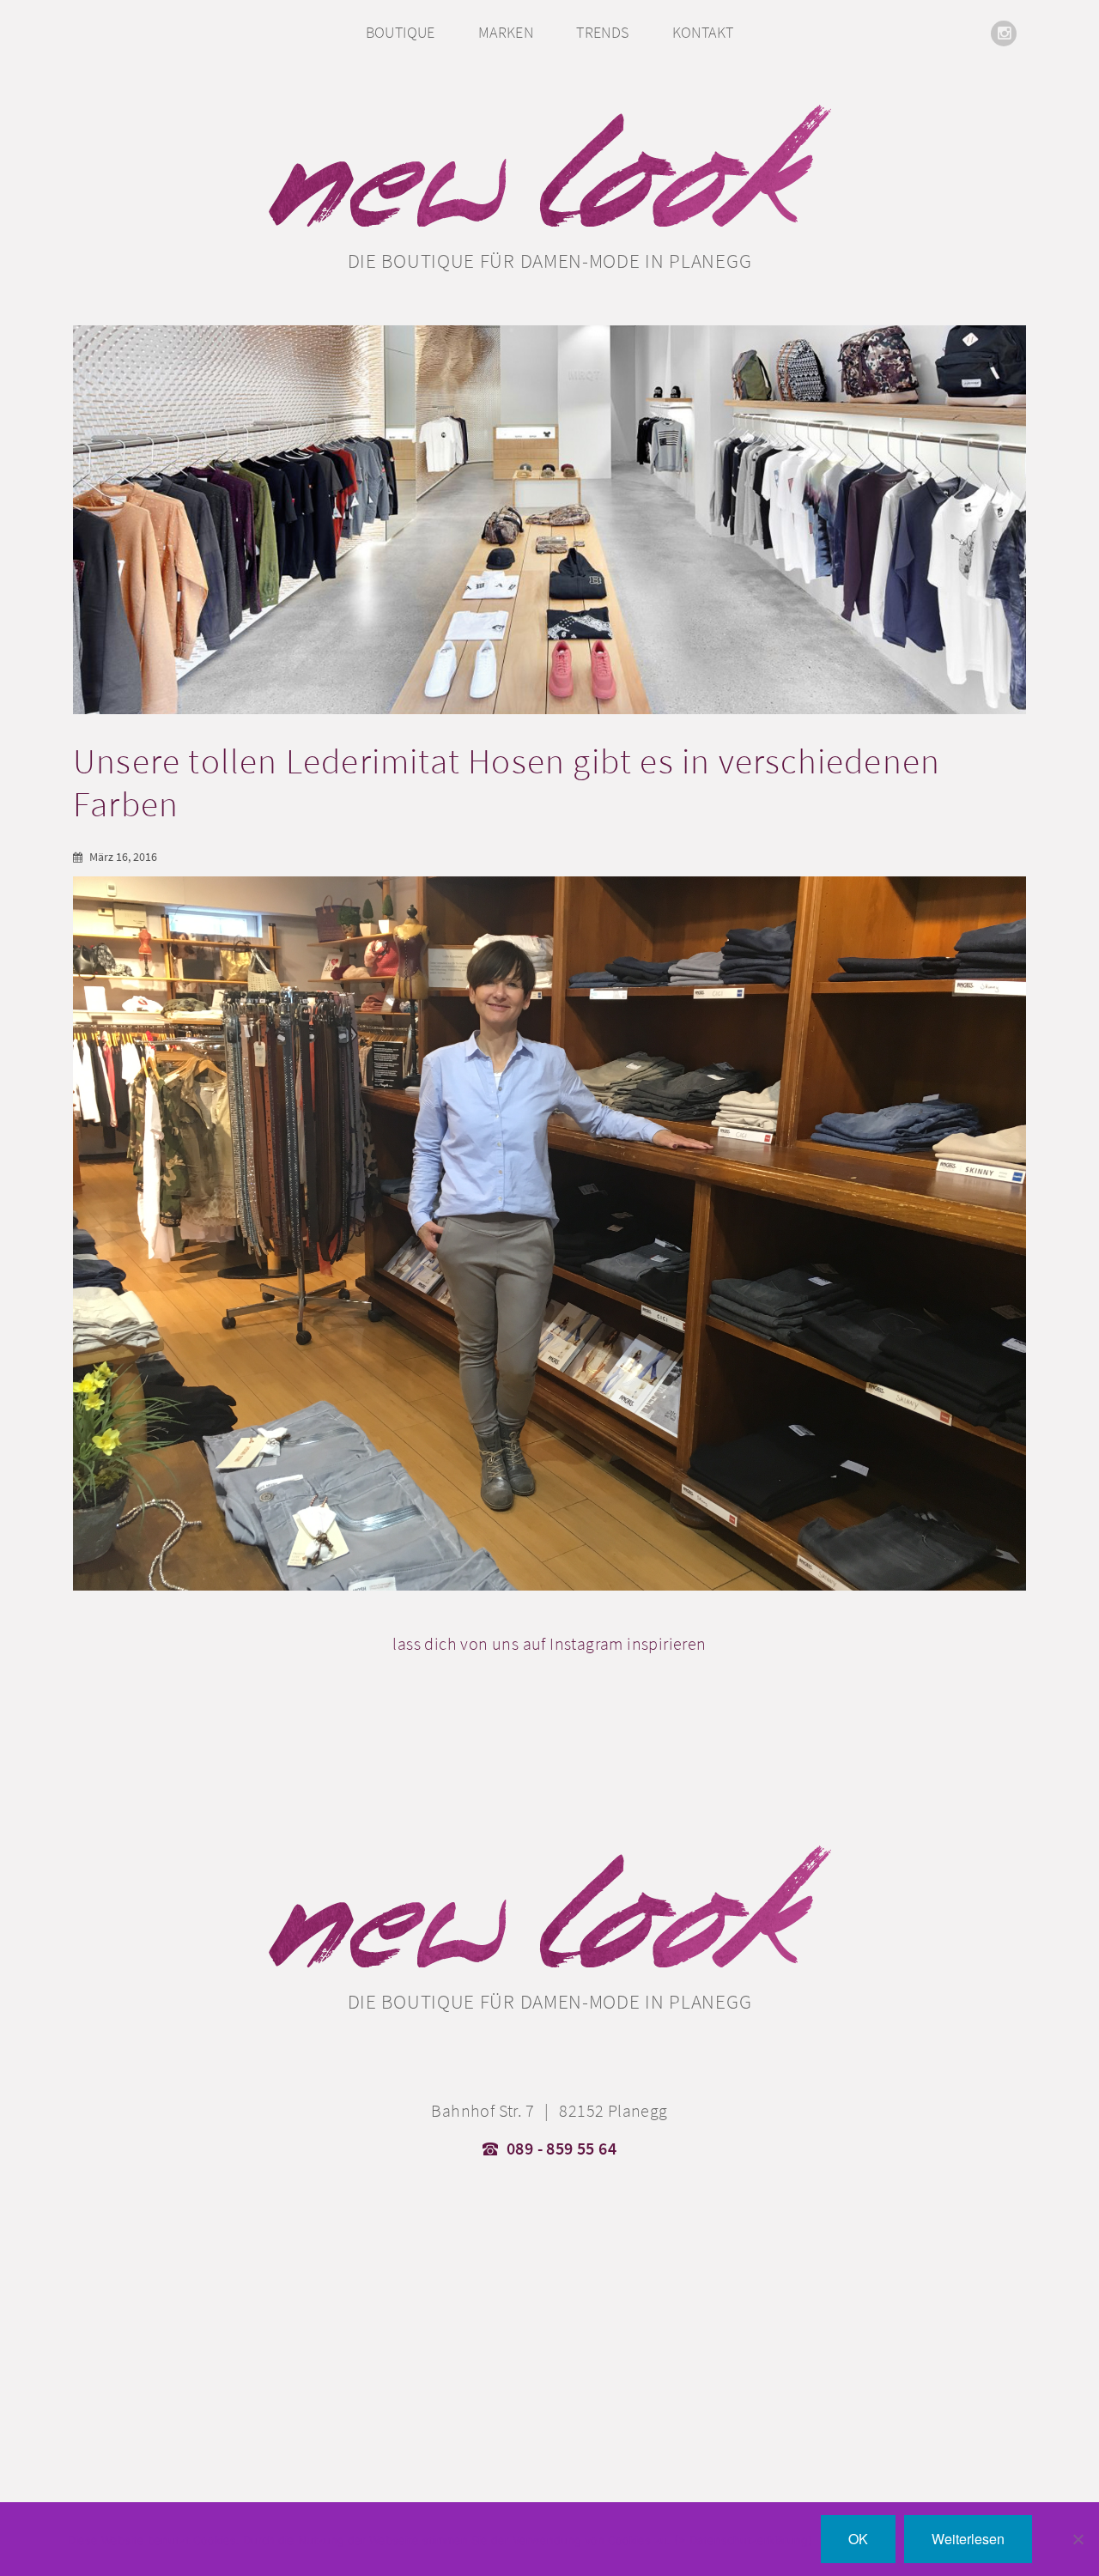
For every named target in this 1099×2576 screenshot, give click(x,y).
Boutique (401, 32)
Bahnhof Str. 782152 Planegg (549, 2111)
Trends (602, 32)
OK (858, 2539)
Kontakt (703, 32)
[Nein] (1078, 2539)
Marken (506, 32)
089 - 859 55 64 (562, 2149)
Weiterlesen (968, 2539)
